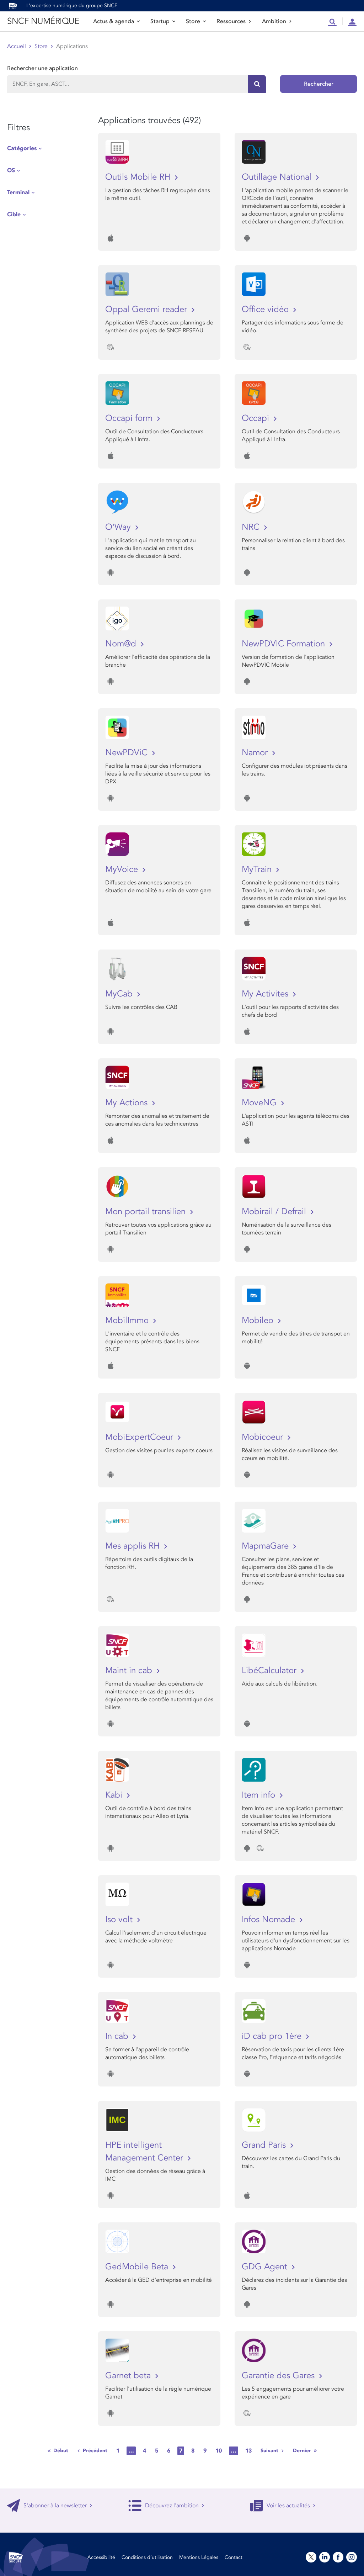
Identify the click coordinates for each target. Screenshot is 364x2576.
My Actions (128, 1103)
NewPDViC (128, 753)
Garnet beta (129, 2376)
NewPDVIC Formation (285, 644)
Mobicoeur (264, 1437)
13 (248, 2451)
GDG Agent (266, 2267)
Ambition (274, 21)
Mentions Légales (199, 2557)
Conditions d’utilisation (147, 2557)
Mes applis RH (134, 1546)
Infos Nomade (270, 1919)
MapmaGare (266, 1546)
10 (219, 2451)
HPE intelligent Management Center (145, 2151)
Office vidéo (266, 309)
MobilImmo (128, 1320)
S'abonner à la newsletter (55, 2506)
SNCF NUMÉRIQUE (43, 21)
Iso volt (120, 1919)
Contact (234, 2557)
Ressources (231, 21)
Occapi (257, 418)
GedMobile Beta (138, 2267)
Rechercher (319, 84)
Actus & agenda (114, 21)
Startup (160, 21)
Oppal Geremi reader (147, 309)
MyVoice (123, 869)
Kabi (115, 1795)
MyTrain (258, 869)
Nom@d (122, 644)
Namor (256, 753)
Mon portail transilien (147, 1212)
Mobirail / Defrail (275, 1212)
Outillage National (278, 177)
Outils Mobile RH (139, 177)
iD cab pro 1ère (273, 2036)
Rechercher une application (42, 68)
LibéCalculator (270, 1670)
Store (193, 21)
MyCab (120, 994)
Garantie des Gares (279, 2376)
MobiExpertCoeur (140, 1437)
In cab (118, 2036)
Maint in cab (130, 1670)
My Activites (266, 994)
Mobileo (259, 1320)
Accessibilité (101, 2557)
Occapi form (130, 418)
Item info (260, 1795)
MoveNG (260, 1103)
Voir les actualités (288, 2506)
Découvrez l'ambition (172, 2506)
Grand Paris (265, 2145)
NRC (252, 527)
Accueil (17, 46)
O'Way (119, 527)
